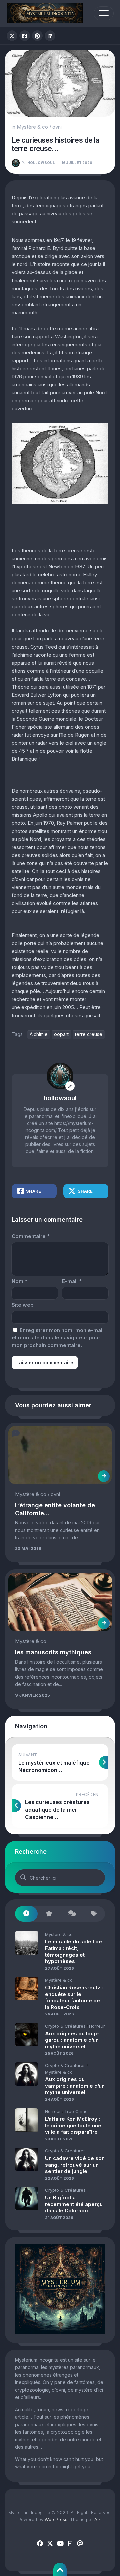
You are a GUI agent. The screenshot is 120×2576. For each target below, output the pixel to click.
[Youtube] (60, 2544)
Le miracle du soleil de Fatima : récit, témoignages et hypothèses (73, 1951)
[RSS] (70, 2544)
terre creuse (89, 1034)
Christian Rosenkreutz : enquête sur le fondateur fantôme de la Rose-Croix (74, 1997)
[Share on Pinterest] (37, 36)
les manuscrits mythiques (53, 1652)
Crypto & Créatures (65, 2026)
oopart (61, 1034)
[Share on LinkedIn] (50, 36)
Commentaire (31, 1236)
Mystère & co (32, 127)
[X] (50, 2544)
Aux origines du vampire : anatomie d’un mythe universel (75, 2086)
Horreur (97, 2026)
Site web (23, 1305)
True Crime (76, 2111)
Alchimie (39, 1034)
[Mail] (80, 2544)
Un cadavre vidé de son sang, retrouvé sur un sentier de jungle (75, 2165)
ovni (57, 127)
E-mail (72, 1281)
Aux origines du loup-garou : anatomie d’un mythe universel (72, 2040)
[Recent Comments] (71, 1914)
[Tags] (94, 1914)
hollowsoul (38, 163)
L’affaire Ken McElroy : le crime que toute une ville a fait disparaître (73, 2125)
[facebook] (40, 2544)
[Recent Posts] (26, 1914)
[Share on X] (12, 36)
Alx (97, 2519)
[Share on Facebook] (25, 36)
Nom (19, 1281)
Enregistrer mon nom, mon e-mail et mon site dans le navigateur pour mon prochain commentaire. (58, 1338)
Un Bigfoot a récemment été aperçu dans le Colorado (74, 2204)
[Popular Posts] (49, 1914)
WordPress (56, 2519)
